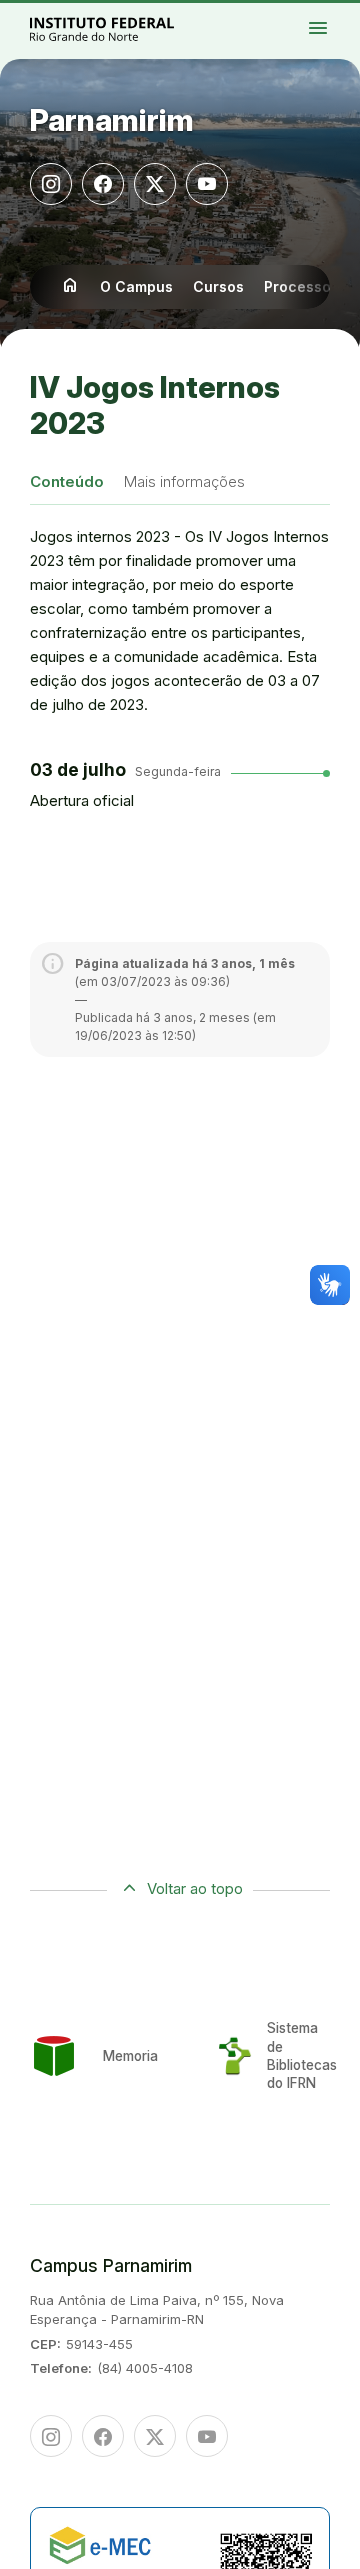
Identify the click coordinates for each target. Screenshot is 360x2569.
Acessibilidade (329, 34)
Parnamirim (112, 120)
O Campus (136, 286)
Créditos (345, 34)
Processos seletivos (343, 13)
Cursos (218, 286)
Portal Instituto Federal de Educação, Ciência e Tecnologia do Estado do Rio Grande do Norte (124, 28)
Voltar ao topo (195, 1888)
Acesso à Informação (332, 26)
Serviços (340, 30)
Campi (338, 17)
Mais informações (184, 481)
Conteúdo (67, 481)
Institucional (329, 22)
